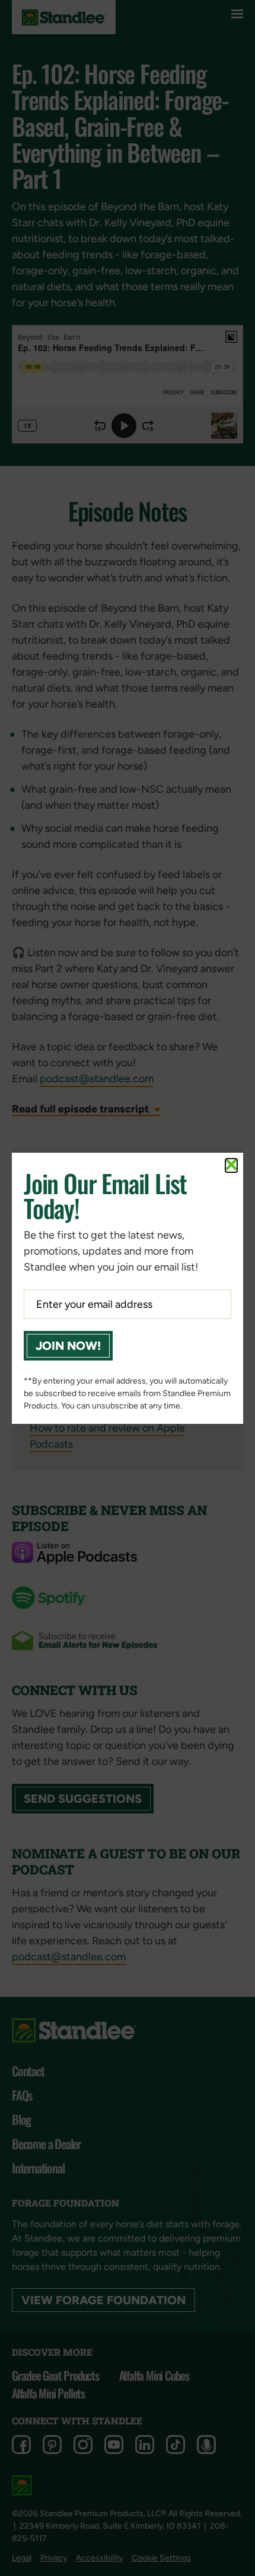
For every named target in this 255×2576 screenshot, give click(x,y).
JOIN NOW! (68, 1346)
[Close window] (231, 1165)
